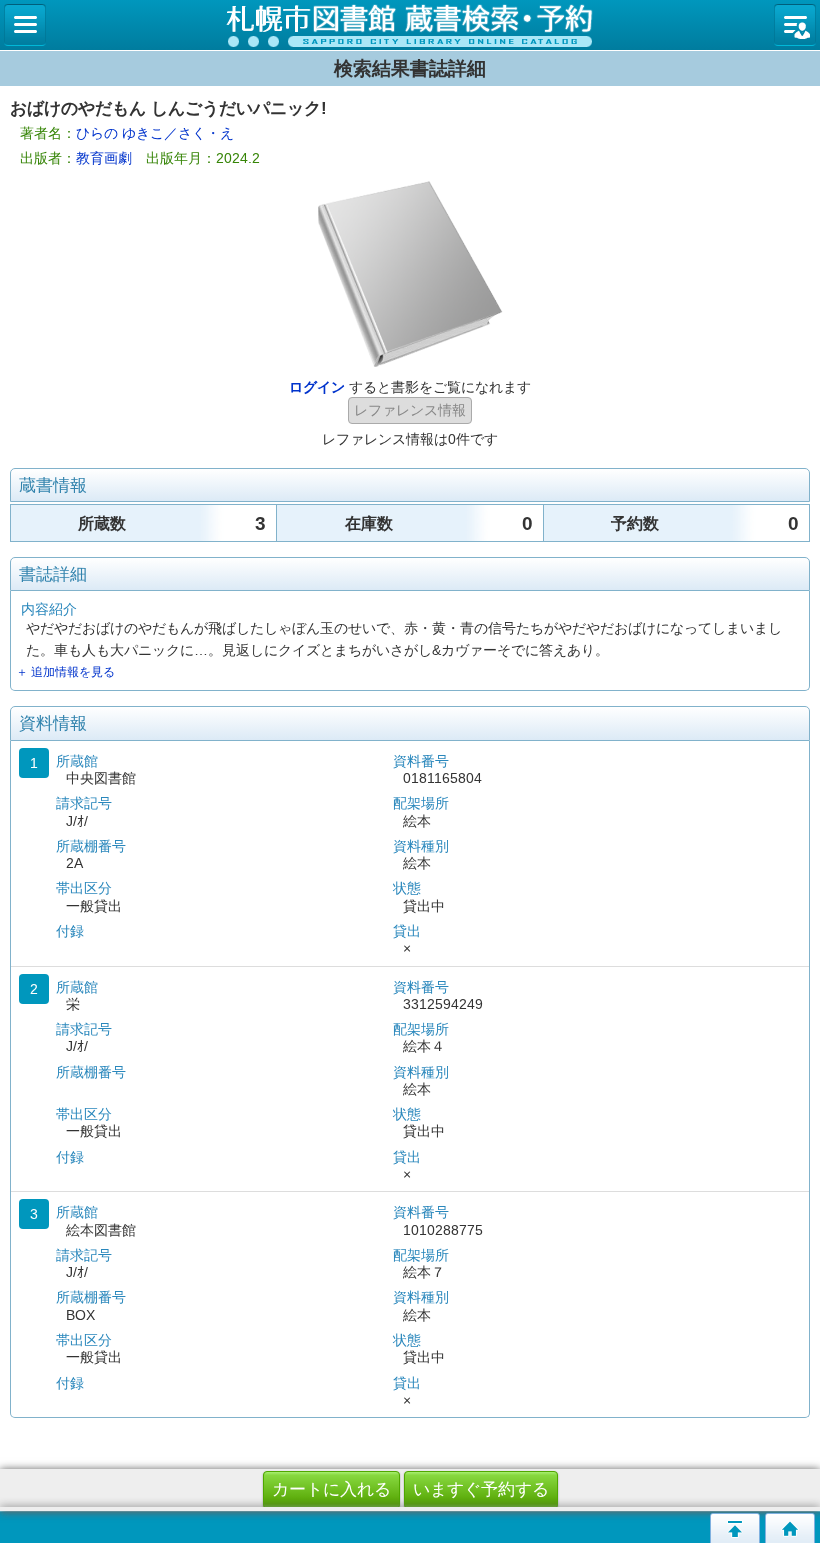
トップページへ (790, 1528)
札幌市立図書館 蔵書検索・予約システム (410, 25)
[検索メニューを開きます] (25, 25)
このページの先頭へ (735, 1528)
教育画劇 (104, 158)
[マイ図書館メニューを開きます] (795, 25)
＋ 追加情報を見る (65, 672)
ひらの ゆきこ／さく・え (155, 133)
